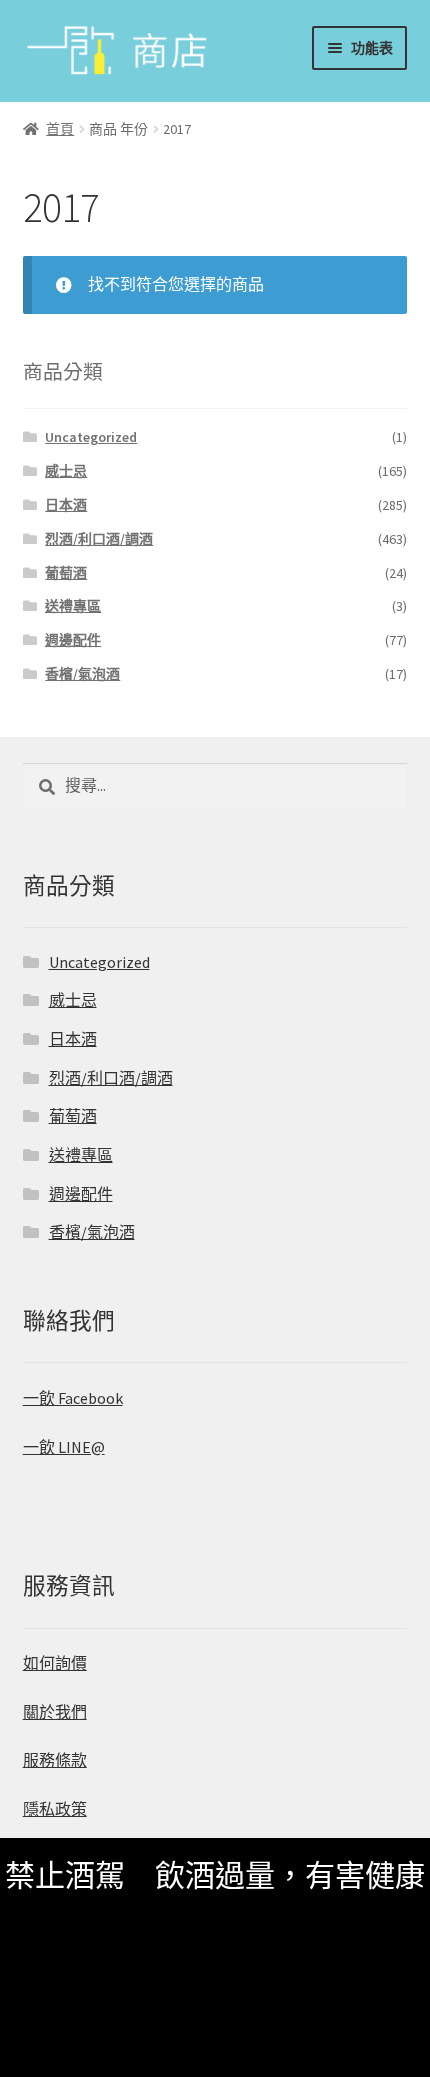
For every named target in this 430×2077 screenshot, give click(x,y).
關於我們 (55, 1712)
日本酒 (66, 505)
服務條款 (55, 1760)
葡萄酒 (66, 573)
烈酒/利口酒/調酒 (99, 539)
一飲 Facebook (73, 1398)
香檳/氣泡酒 (82, 674)
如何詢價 (55, 1663)
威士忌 (66, 471)
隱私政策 (55, 1809)
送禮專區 (73, 606)
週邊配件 (73, 640)
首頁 (60, 129)
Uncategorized (91, 437)
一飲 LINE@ (64, 1447)
